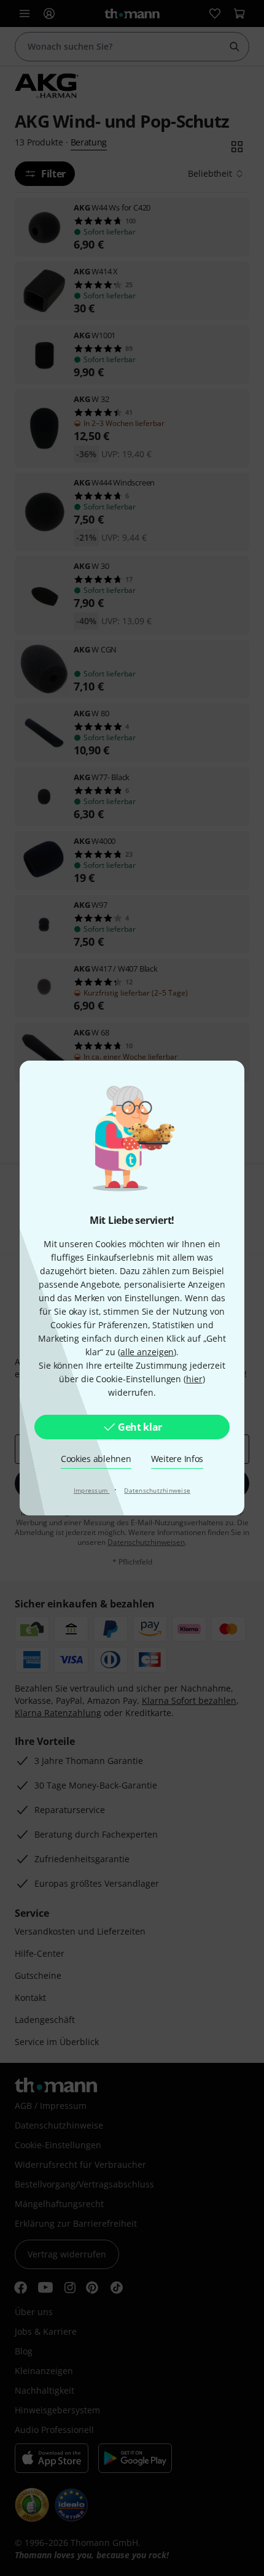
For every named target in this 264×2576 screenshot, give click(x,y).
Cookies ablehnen (96, 1459)
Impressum (92, 1490)
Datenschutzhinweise (157, 1490)
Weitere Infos (177, 1459)
